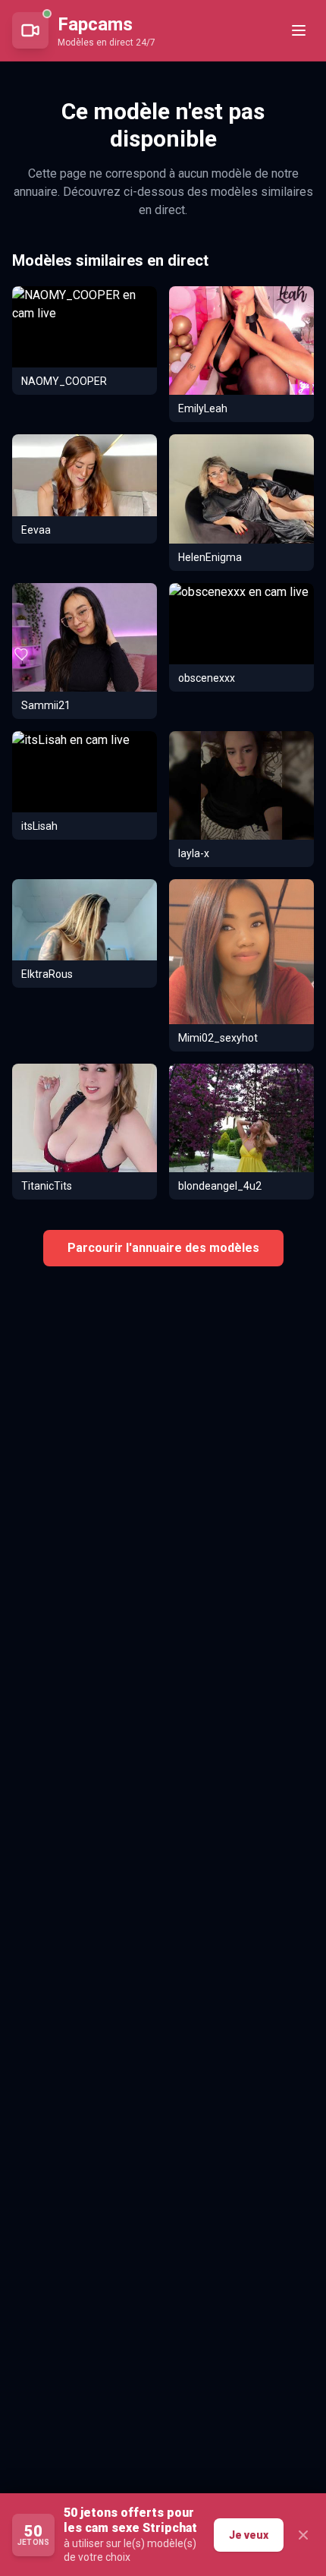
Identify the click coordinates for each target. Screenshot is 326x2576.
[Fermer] (303, 2535)
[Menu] (299, 30)
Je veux (249, 2535)
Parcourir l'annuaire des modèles (163, 1248)
